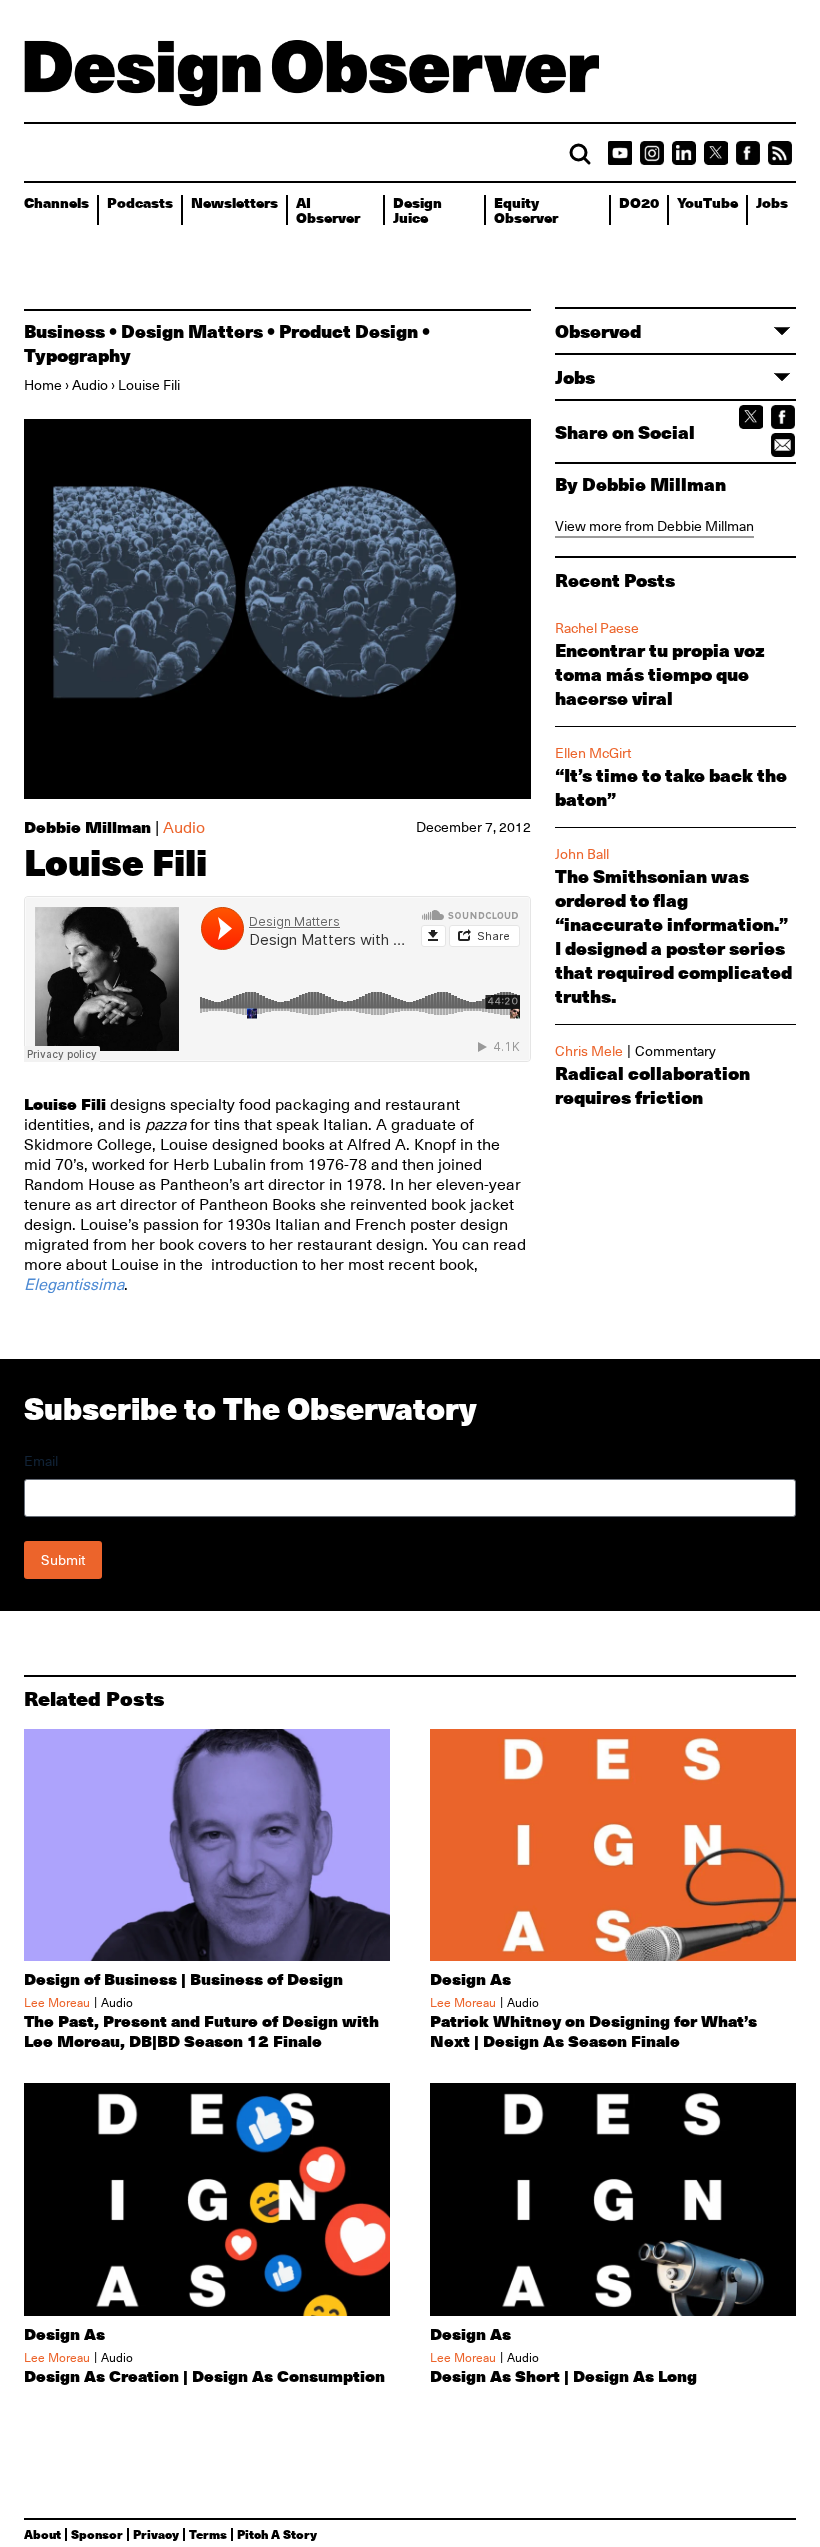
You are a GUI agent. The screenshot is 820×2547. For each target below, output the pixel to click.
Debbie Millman (87, 826)
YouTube (707, 202)
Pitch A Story (277, 2534)
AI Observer (328, 209)
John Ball (582, 854)
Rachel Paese (597, 628)
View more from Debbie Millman (654, 526)
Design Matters (192, 331)
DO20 (639, 202)
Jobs (772, 202)
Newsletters (234, 202)
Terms (208, 2534)
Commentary (675, 1051)
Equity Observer (526, 209)
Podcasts (140, 202)
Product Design (348, 331)
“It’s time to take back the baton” (671, 787)
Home (43, 385)
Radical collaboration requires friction (652, 1085)
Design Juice (417, 209)
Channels (56, 202)
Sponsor (97, 2534)
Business (64, 331)
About (42, 2534)
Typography (77, 355)
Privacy (156, 2534)
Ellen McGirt (593, 753)
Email (41, 1461)
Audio (90, 385)
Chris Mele (589, 1051)
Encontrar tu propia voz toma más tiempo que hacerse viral (660, 674)
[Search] (580, 154)
